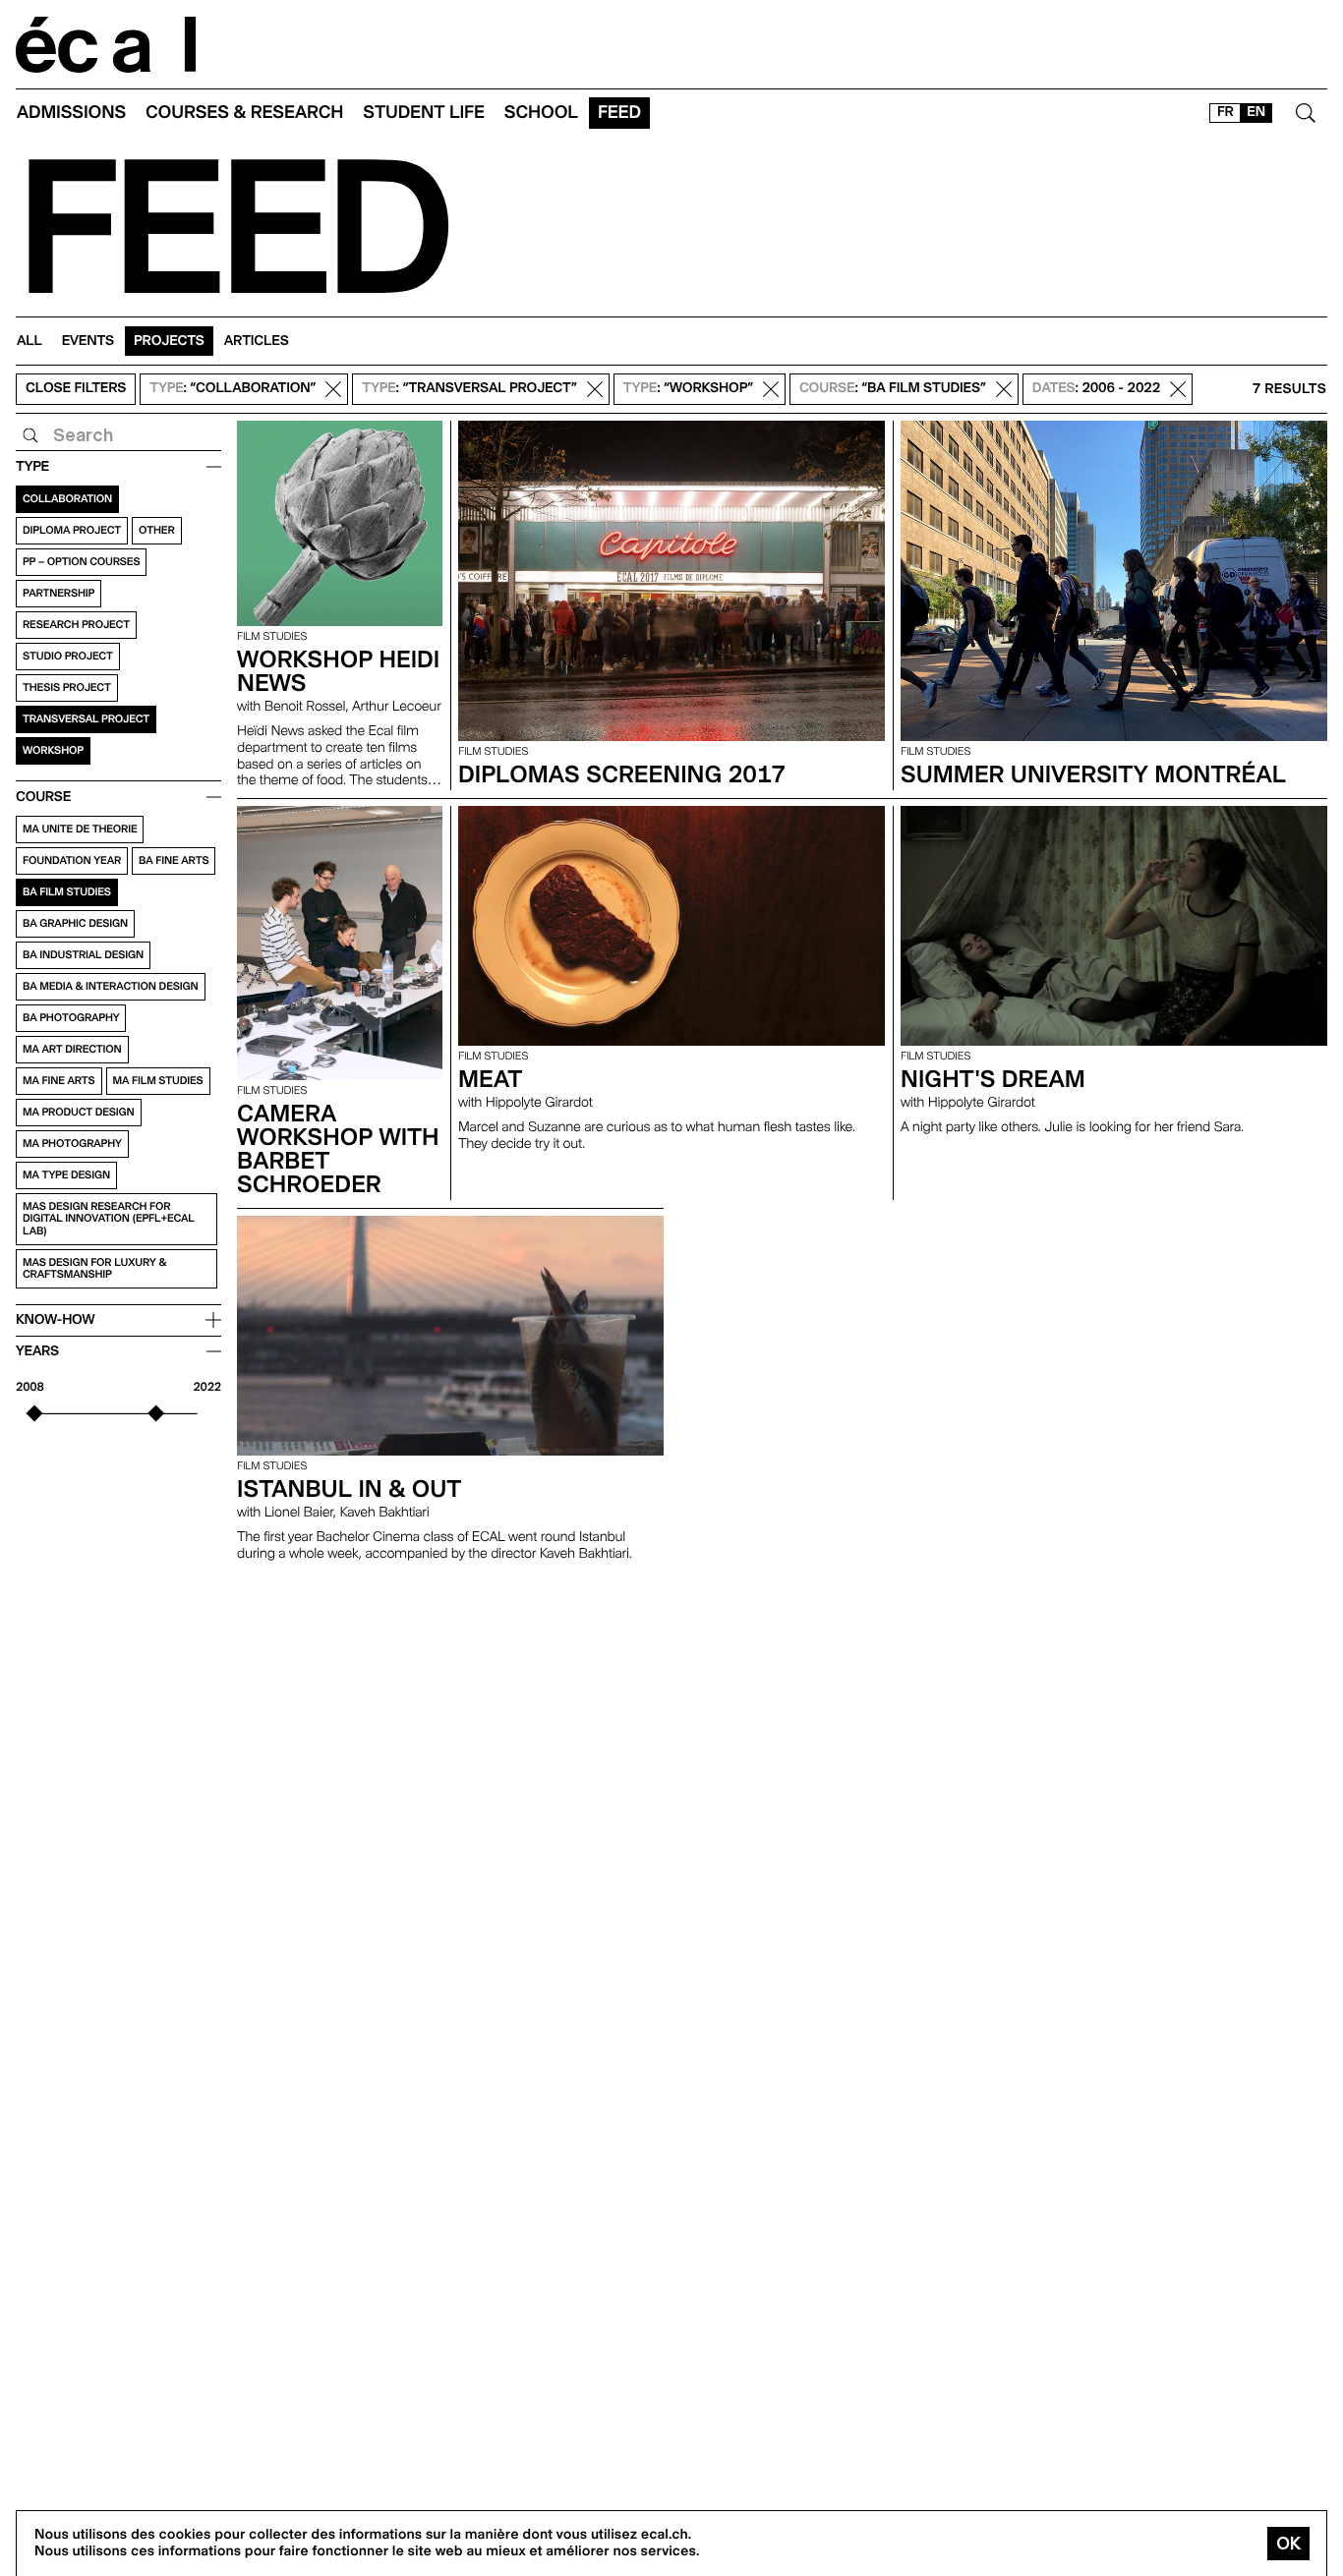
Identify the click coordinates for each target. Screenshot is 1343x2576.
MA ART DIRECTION (72, 1049)
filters (76, 389)
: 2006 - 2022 (1096, 389)
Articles (257, 341)
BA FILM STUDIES (67, 892)
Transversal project (86, 719)
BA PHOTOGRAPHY (71, 1018)
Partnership (58, 593)
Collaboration (67, 499)
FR (1226, 112)
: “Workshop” (688, 389)
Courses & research (244, 113)
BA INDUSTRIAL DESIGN (83, 955)
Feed (619, 113)
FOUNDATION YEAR (72, 860)
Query (30, 435)
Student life (424, 113)
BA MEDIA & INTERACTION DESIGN (111, 986)
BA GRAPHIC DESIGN (75, 923)
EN (1256, 112)
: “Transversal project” (469, 389)
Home (106, 45)
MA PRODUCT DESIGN (79, 1112)
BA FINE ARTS (174, 860)
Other (157, 530)
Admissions (71, 113)
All (29, 341)
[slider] (35, 1414)
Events (88, 341)
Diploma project (72, 530)
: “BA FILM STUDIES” (893, 389)
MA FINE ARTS (59, 1081)
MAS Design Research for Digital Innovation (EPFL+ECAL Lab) (109, 1218)
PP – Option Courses (81, 562)
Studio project (68, 656)
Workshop (53, 750)
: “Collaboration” (233, 389)
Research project (76, 625)
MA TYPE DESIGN (66, 1175)
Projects (169, 341)
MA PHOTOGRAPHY (72, 1144)
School (541, 113)
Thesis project (67, 687)
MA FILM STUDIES (158, 1081)
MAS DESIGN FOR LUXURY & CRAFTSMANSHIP (94, 1268)
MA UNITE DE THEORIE (80, 829)
